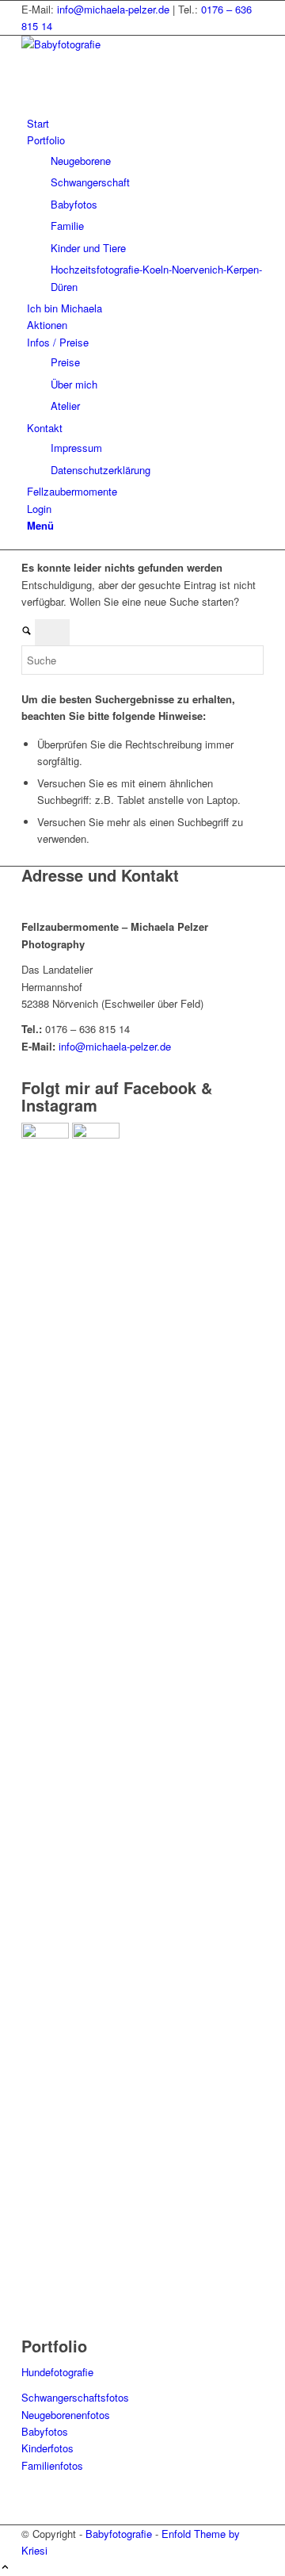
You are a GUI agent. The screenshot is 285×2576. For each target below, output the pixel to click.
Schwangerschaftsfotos (75, 2397)
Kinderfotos (47, 2448)
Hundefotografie (57, 2372)
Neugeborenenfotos (66, 2415)
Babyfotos (45, 2431)
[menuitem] (145, 123)
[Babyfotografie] (140, 44)
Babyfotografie (119, 2534)
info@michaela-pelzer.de (113, 9)
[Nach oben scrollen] (5, 2568)
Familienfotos (52, 2465)
